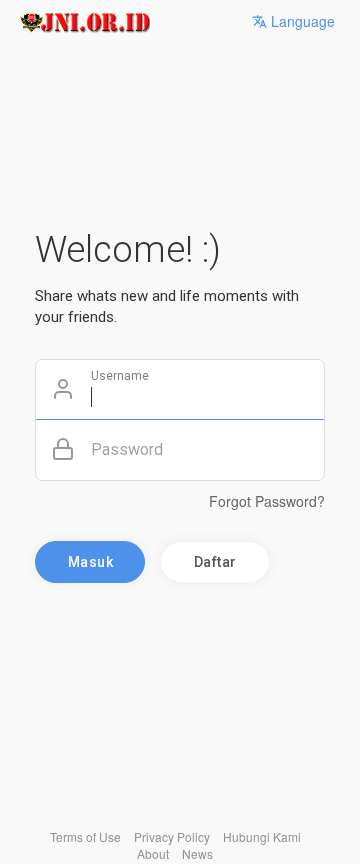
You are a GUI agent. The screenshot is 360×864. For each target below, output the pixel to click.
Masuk (91, 562)
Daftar (215, 562)
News (197, 853)
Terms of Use (85, 836)
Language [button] (301, 21)
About (153, 853)
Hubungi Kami (262, 836)
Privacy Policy (172, 836)
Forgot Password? (267, 501)
